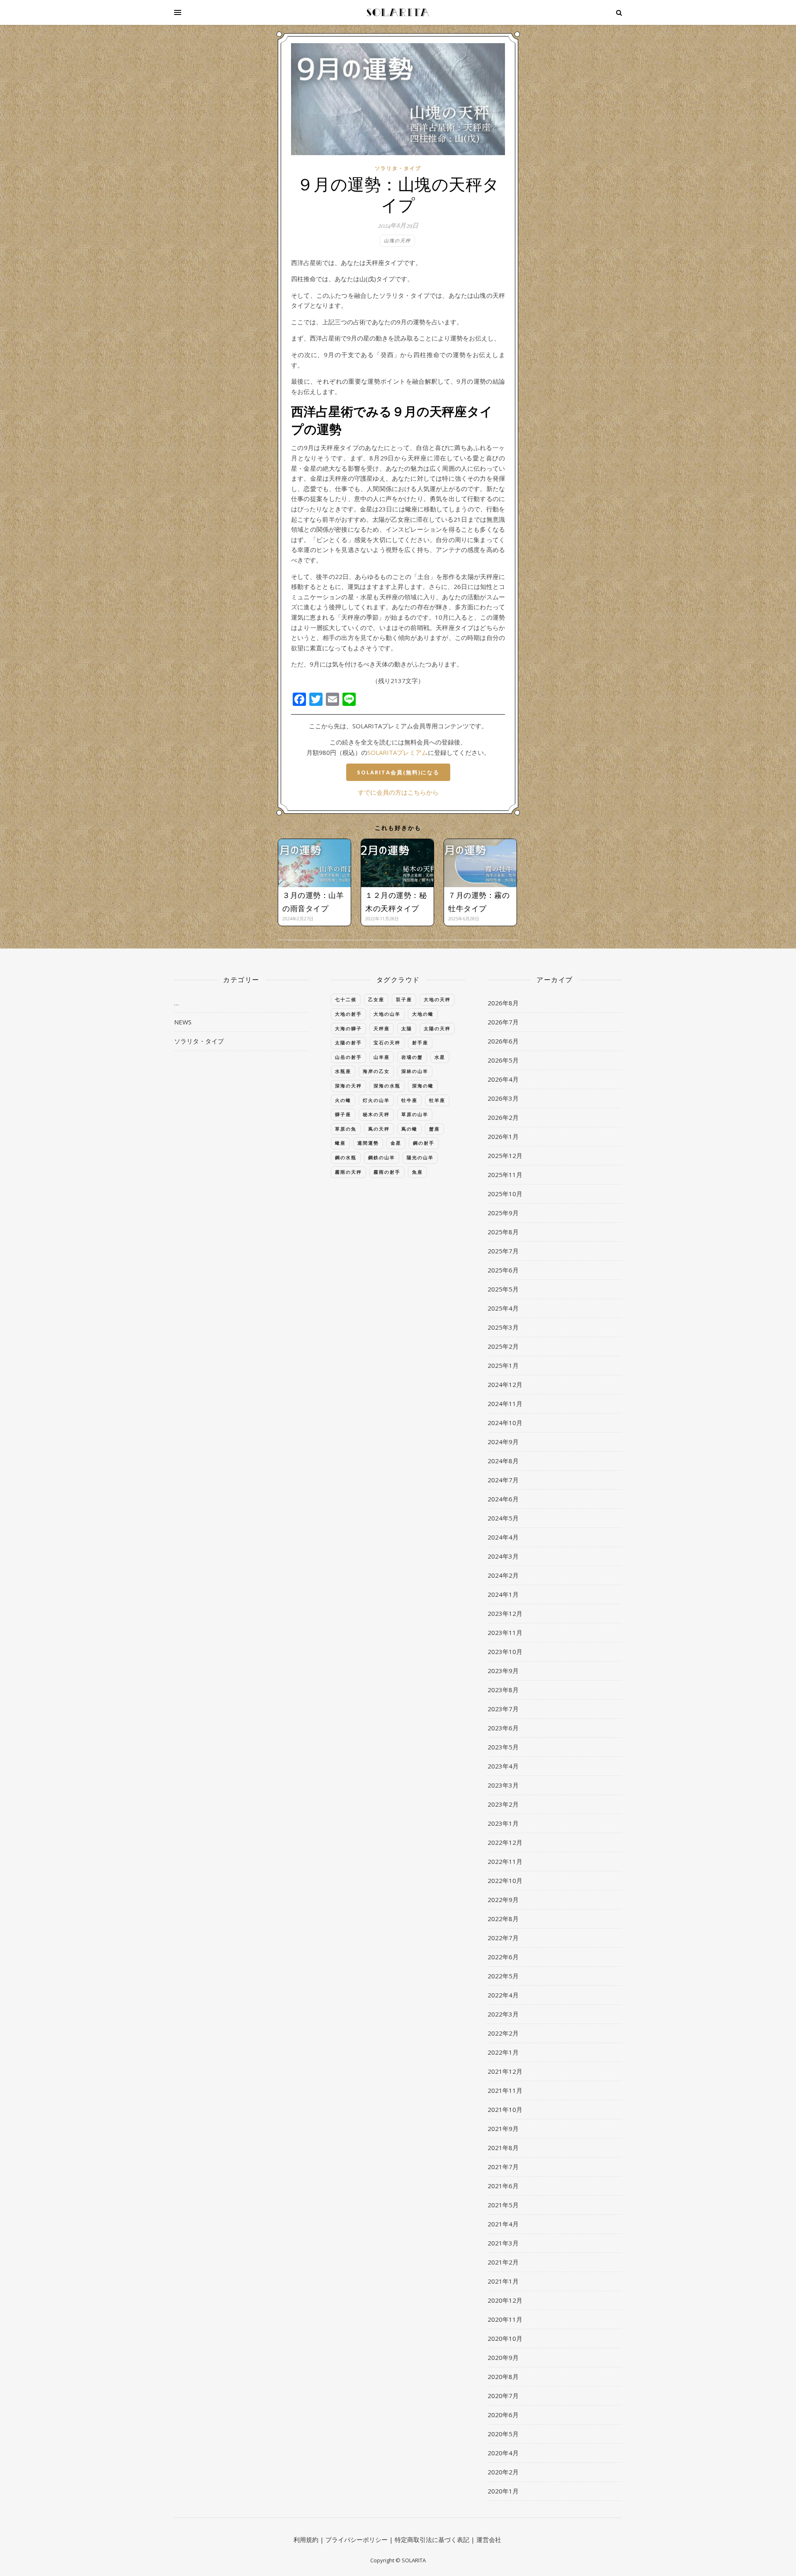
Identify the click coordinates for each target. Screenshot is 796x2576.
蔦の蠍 (409, 1129)
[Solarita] (398, 12)
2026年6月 (503, 1041)
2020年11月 (505, 2319)
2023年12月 (505, 1613)
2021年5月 (503, 2205)
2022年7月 (503, 1938)
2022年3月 (503, 2014)
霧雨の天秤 (348, 1172)
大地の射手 (348, 1014)
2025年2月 (503, 1346)
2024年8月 (503, 1461)
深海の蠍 (423, 1086)
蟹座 (434, 1129)
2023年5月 (503, 1747)
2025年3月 (503, 1327)
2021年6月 (503, 2186)
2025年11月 (505, 1175)
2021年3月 (503, 2243)
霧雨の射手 (387, 1172)
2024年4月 (503, 1537)
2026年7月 (503, 1022)
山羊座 (382, 1057)
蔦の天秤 (379, 1129)
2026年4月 (503, 1079)
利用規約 (306, 2540)
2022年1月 (503, 2052)
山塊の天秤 (397, 240)
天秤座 (382, 1028)
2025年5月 (503, 1289)
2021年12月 (505, 2071)
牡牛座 (409, 1100)
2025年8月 (503, 1232)
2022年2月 (503, 2033)
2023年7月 (503, 1709)
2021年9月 (503, 2128)
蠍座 (340, 1143)
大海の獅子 (348, 1028)
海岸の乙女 (376, 1071)
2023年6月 (503, 1728)
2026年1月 (503, 1136)
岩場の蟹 (412, 1057)
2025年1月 (503, 1365)
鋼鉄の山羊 (382, 1157)
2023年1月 (503, 1823)
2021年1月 (503, 2281)
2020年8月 (503, 2377)
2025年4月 (503, 1308)
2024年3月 (503, 1556)
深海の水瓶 (387, 1086)
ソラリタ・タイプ (398, 168)
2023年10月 (505, 1652)
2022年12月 (505, 1842)
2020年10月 (505, 2338)
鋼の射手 (424, 1143)
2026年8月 (503, 1003)
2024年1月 (503, 1594)
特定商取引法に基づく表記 (432, 2540)
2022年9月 (503, 1900)
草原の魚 (346, 1129)
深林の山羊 (415, 1071)
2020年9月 (503, 2357)
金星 (396, 1143)
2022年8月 (503, 1919)
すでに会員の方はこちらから (398, 792)
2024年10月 (505, 1423)
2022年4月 (503, 1995)
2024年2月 (503, 1575)
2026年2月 (503, 1117)
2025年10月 (505, 1194)
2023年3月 (503, 1785)
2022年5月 (503, 1976)
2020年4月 (503, 2453)
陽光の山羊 (420, 1157)
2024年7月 (503, 1480)
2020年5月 (503, 2434)
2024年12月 (505, 1384)
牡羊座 (437, 1100)
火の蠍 (343, 1100)
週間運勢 (368, 1143)
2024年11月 (505, 1404)
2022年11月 (505, 1861)
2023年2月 (503, 1804)
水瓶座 (343, 1071)
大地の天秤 (437, 999)
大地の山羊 (387, 1014)
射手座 (420, 1042)
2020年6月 (503, 2415)
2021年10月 (505, 2109)
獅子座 (343, 1114)
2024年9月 (503, 1442)
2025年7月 (503, 1251)
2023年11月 (505, 1632)
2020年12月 (505, 2300)
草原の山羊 (415, 1114)
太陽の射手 (348, 1042)
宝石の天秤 (387, 1042)
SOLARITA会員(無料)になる (398, 772)
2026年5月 (503, 1060)
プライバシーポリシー (357, 2540)
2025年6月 (503, 1270)
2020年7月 (503, 2396)
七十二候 (346, 999)
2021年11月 (505, 2090)
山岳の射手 (348, 1057)
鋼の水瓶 (346, 1157)
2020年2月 (503, 2472)
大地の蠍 (423, 1014)
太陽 (407, 1028)
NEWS (183, 1022)
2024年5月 (503, 1518)
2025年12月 (505, 1155)
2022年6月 (503, 1957)
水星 (440, 1057)
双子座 (404, 999)
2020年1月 (503, 2491)
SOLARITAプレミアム (398, 752)
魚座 (417, 1172)
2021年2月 (503, 2262)
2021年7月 (503, 2167)
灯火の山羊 (376, 1100)
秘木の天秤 (376, 1114)
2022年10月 (505, 1880)
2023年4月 (503, 1766)
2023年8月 (503, 1690)
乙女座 (376, 999)
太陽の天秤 (437, 1028)
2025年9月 (503, 1213)
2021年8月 (503, 2148)
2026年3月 (503, 1098)
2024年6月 (503, 1499)
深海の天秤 (348, 1086)
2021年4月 (503, 2224)
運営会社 (489, 2540)
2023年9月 (503, 1671)
